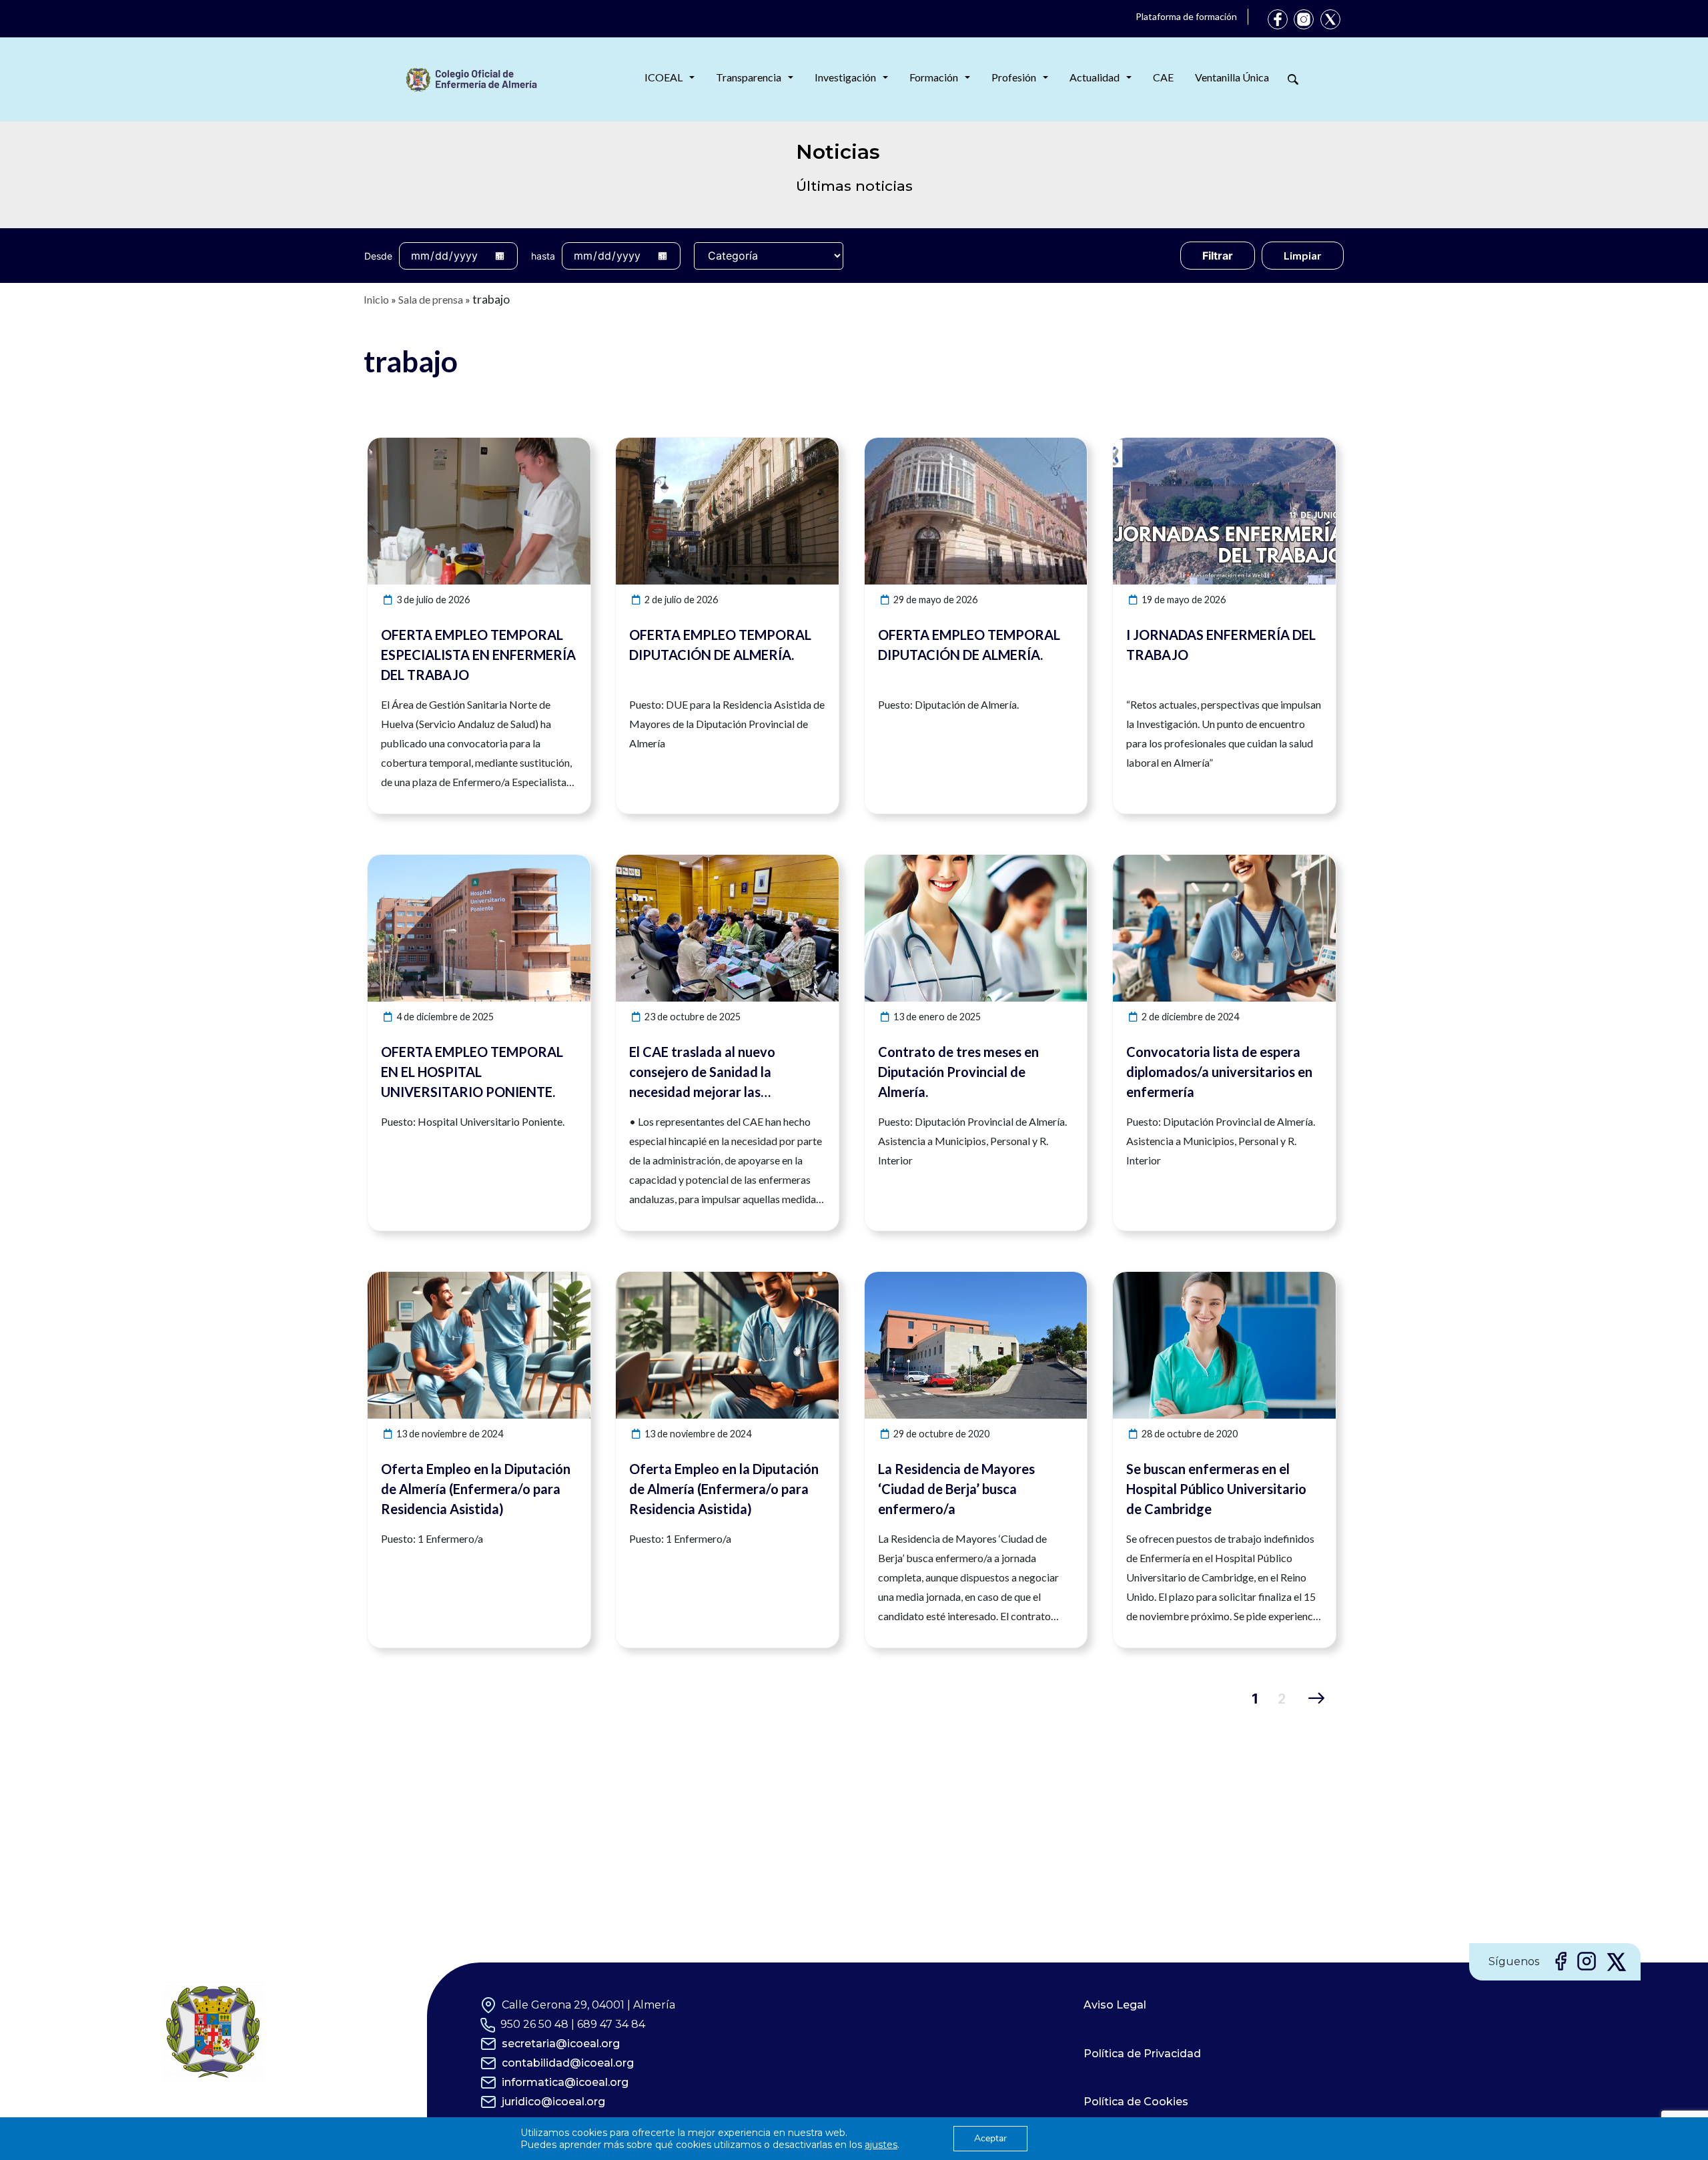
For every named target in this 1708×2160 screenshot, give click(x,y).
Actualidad (1095, 77)
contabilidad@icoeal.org (568, 2063)
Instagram (1304, 19)
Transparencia (749, 77)
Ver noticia (566, 445)
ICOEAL (664, 77)
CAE (1163, 77)
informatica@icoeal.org (565, 2082)
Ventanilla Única (1232, 77)
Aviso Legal (1115, 2005)
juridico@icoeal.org (553, 2102)
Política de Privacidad (1142, 2054)
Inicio (376, 299)
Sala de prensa (431, 299)
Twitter (1330, 19)
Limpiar (1303, 255)
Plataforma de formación (1186, 16)
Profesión (1014, 77)
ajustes (881, 2145)
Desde (378, 256)
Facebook (1278, 19)
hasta (543, 256)
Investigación (845, 77)
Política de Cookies (1136, 2102)
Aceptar (990, 2138)
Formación (934, 77)
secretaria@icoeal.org (561, 2044)
